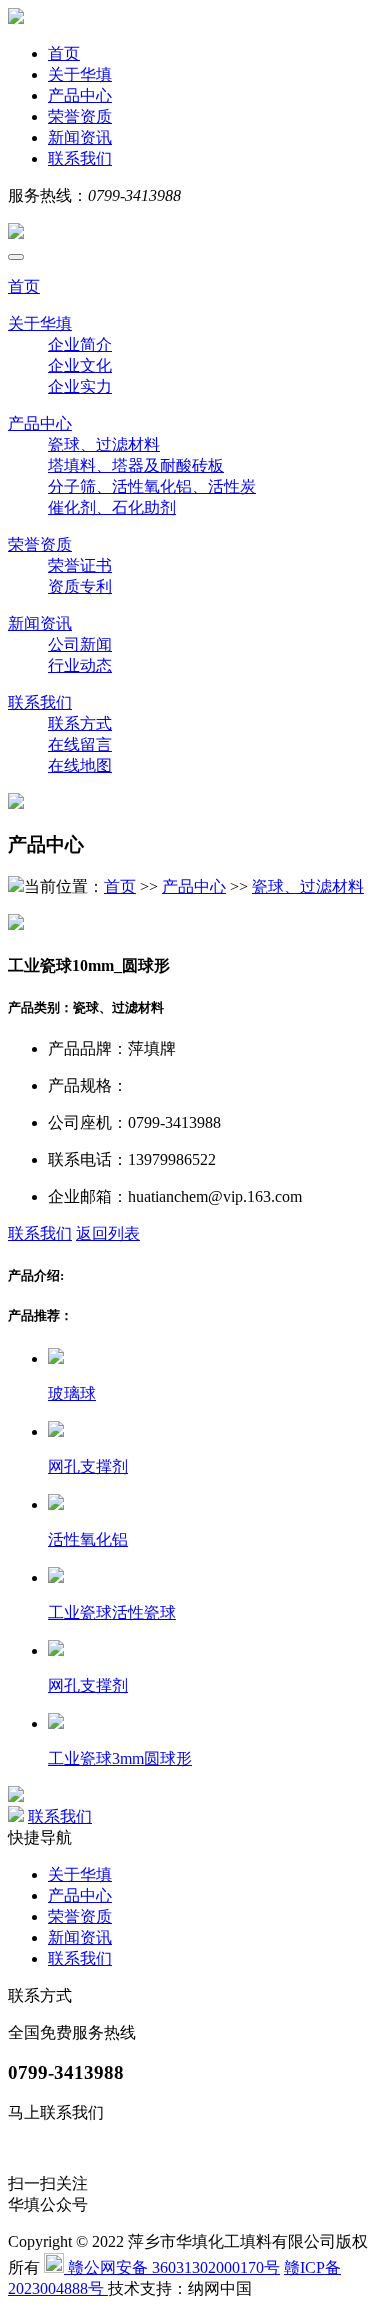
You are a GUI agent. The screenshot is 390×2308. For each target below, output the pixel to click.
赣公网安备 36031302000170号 (172, 2267)
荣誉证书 (80, 565)
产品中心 (80, 95)
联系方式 (80, 723)
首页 (64, 53)
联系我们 (80, 158)
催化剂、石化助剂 (112, 507)
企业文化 (80, 365)
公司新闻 (80, 644)
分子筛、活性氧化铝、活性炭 (152, 486)
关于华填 (80, 74)
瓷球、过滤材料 (104, 444)
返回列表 (108, 1233)
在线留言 (80, 744)
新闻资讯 (80, 137)
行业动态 (80, 665)
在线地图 (80, 765)
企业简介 (80, 344)
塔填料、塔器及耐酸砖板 (136, 465)
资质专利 (80, 586)
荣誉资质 (80, 116)
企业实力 (80, 386)
